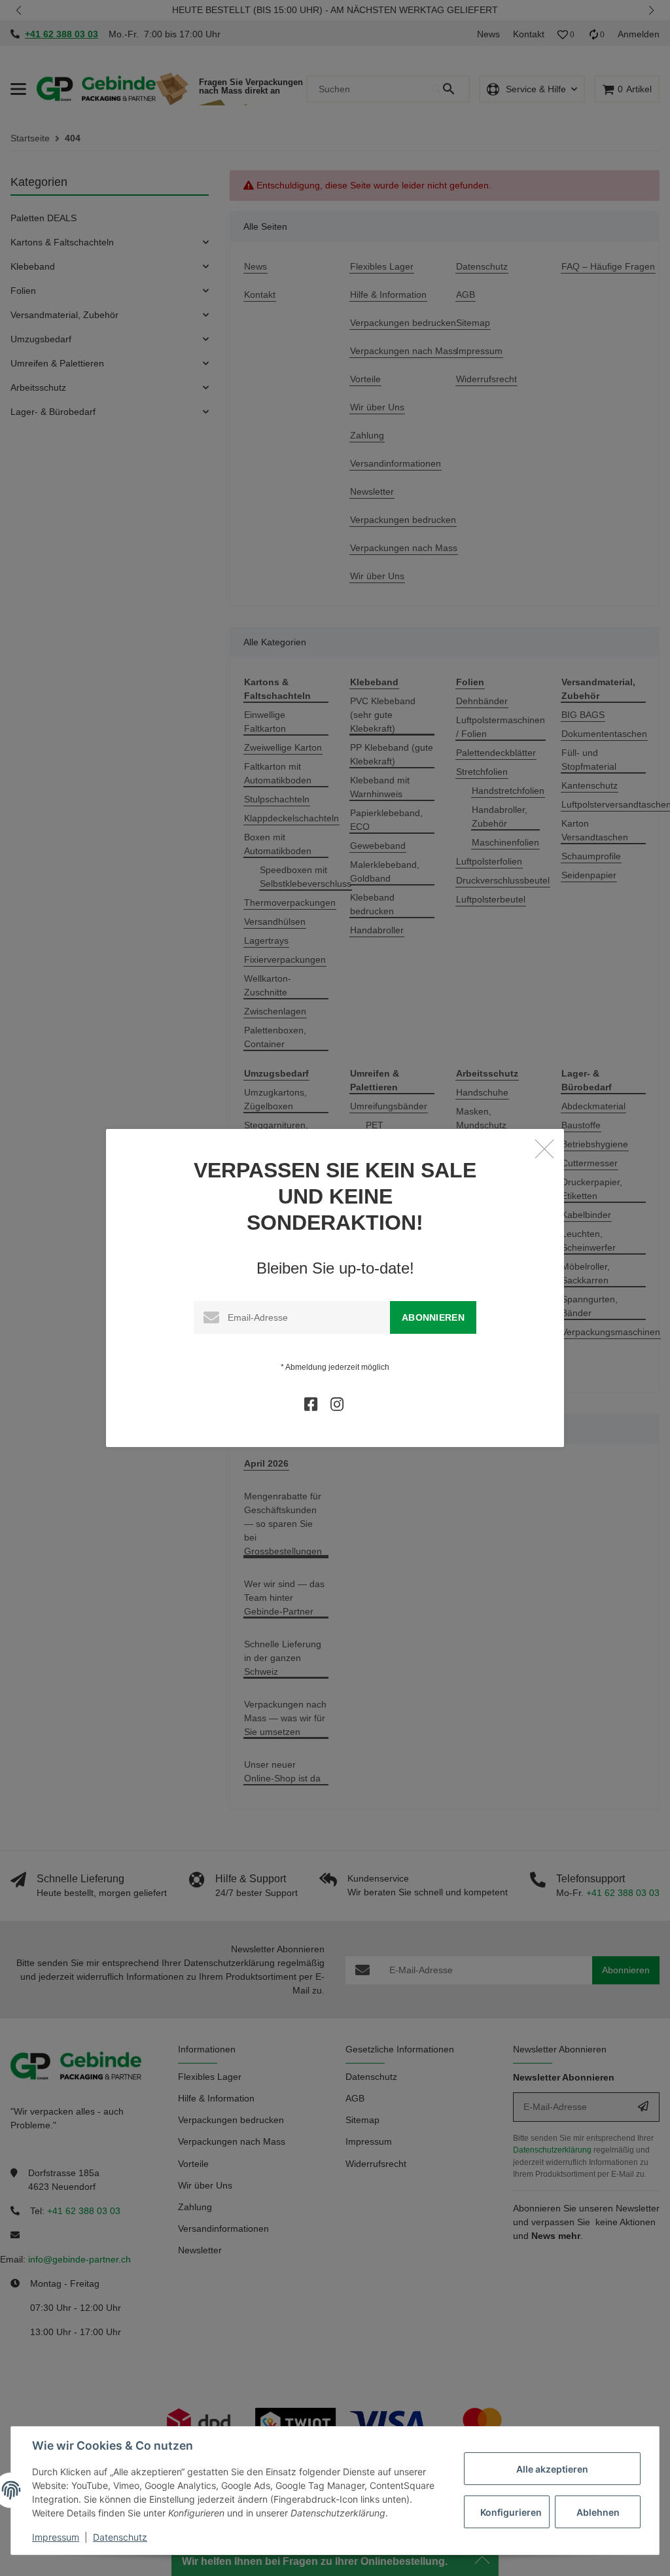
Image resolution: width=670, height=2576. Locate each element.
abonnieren (433, 1317)
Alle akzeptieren (552, 2469)
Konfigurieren (511, 2512)
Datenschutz (120, 2537)
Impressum (56, 2537)
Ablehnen (598, 2512)
